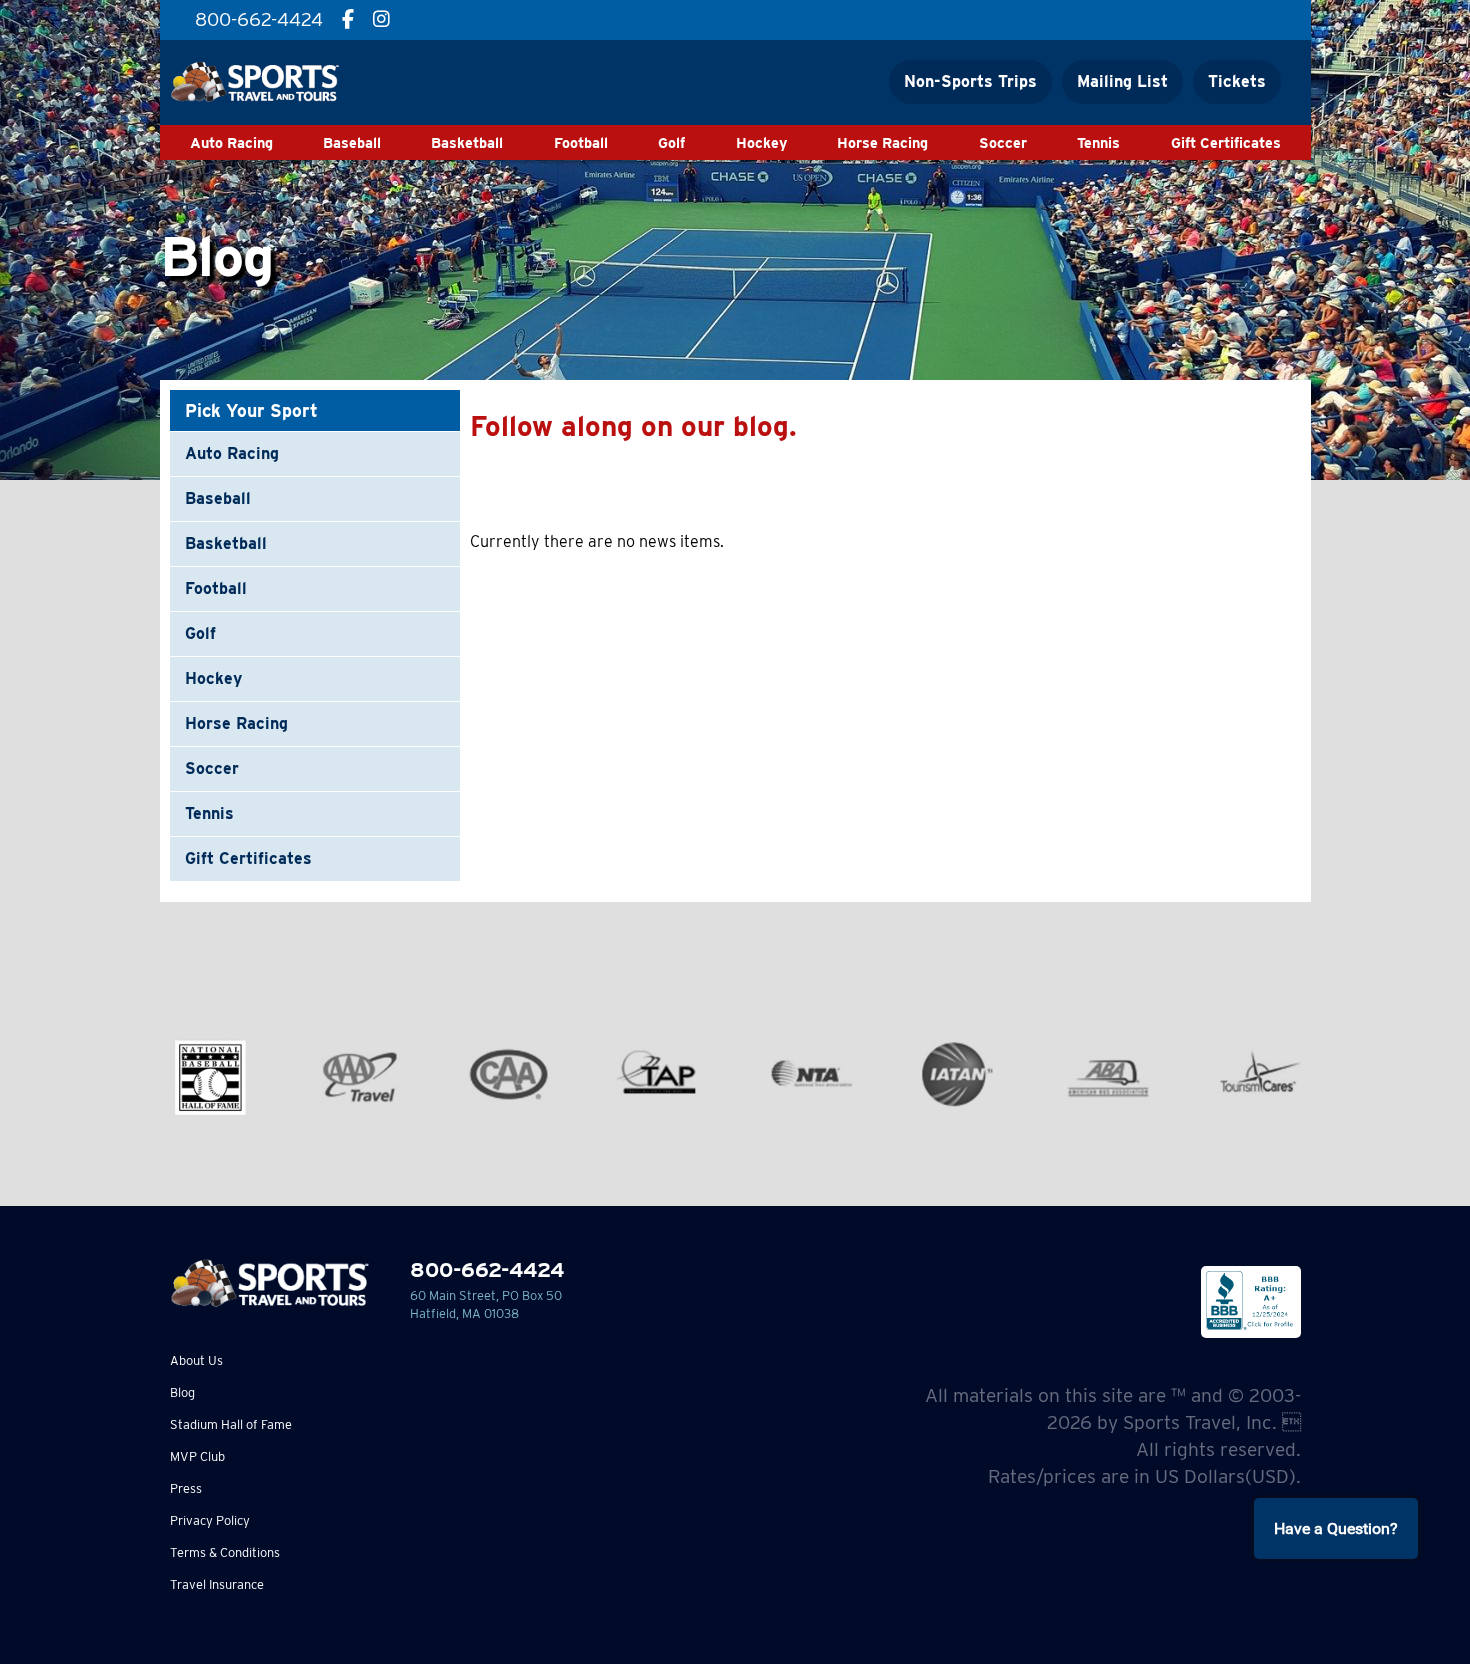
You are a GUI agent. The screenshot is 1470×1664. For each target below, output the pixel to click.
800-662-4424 (487, 1269)
